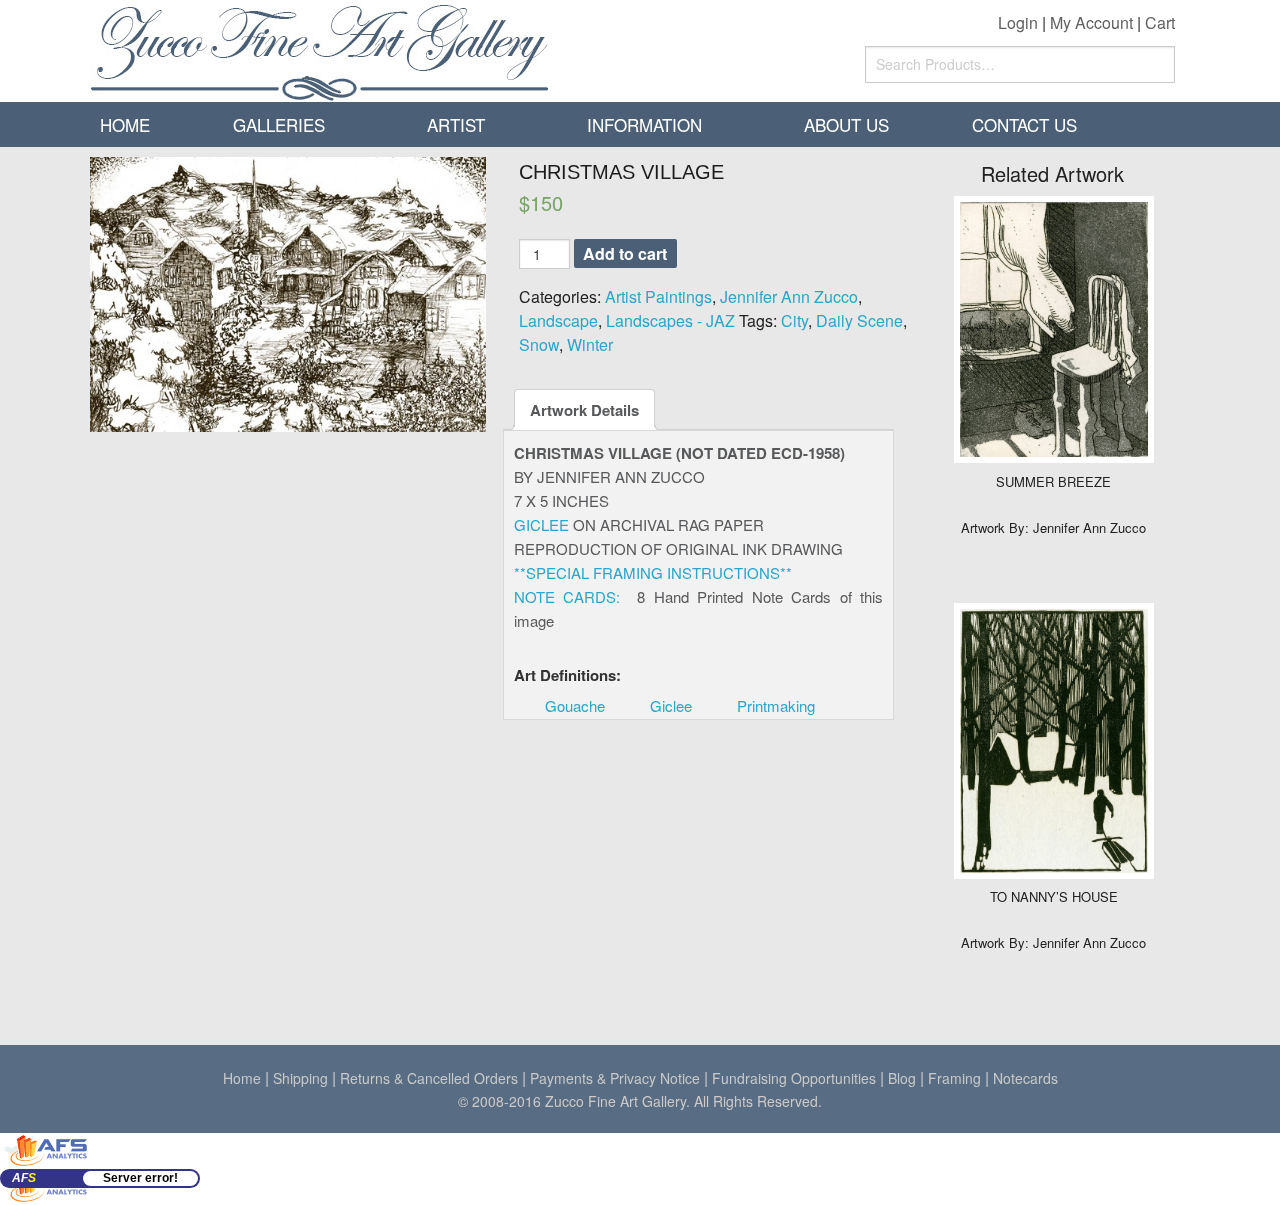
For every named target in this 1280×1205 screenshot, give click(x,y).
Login (1018, 22)
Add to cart (625, 253)
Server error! (140, 1178)
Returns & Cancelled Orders (429, 1078)
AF (24, 1178)
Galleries (279, 124)
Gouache (575, 705)
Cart (1160, 22)
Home (125, 124)
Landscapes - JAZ (670, 320)
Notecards (1025, 1078)
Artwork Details (584, 410)
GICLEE (541, 524)
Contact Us (1024, 124)
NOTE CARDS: (567, 596)
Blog (902, 1078)
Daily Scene (859, 320)
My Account (1091, 22)
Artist (456, 124)
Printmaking (776, 705)
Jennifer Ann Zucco (789, 296)
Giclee (671, 705)
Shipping (300, 1078)
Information (644, 124)
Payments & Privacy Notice (615, 1078)
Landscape (558, 320)
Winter (590, 344)
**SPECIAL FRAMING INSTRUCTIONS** (653, 572)
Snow (539, 344)
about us (846, 124)
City (794, 320)
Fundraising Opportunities (794, 1078)
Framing (954, 1078)
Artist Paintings (658, 296)
